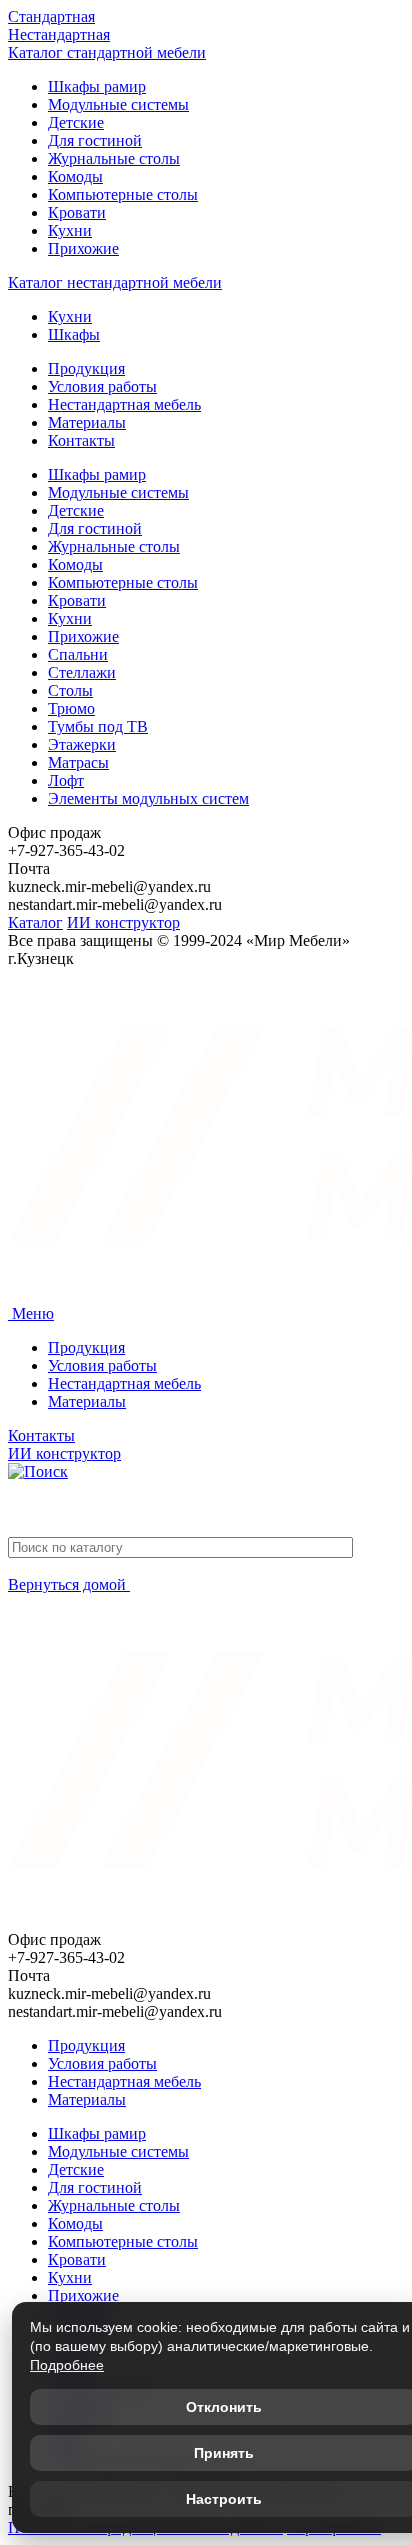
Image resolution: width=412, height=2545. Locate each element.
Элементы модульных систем (148, 798)
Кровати (77, 212)
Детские (76, 122)
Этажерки (82, 744)
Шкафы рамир (97, 86)
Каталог (35, 922)
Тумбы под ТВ (98, 726)
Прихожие (83, 248)
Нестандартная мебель (124, 404)
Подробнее (67, 2365)
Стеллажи (82, 672)
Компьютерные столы (123, 194)
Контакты (81, 440)
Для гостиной (95, 140)
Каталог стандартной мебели (107, 52)
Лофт (66, 780)
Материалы (87, 422)
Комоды (75, 176)
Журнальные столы (114, 158)
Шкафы (74, 334)
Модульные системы (118, 104)
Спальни (78, 654)
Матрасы (78, 762)
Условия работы (102, 386)
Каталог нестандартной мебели (115, 282)
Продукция (86, 368)
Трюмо (71, 708)
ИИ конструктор (123, 922)
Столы (70, 690)
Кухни (70, 230)
